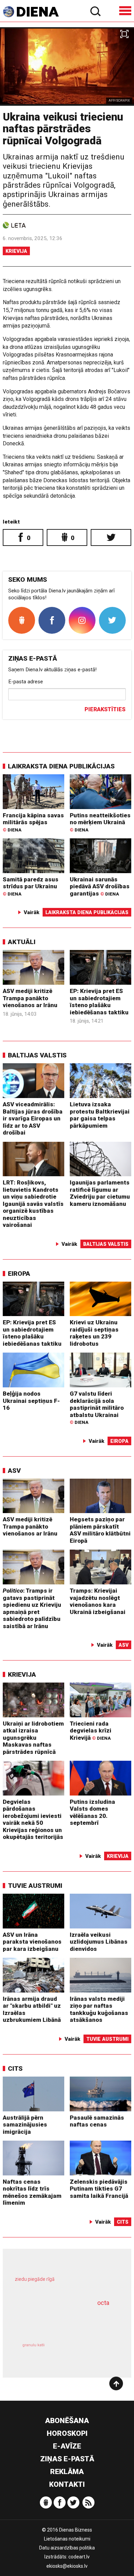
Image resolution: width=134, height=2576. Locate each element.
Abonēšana (67, 2421)
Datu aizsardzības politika (67, 2548)
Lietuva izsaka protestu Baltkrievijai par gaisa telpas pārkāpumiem (100, 1115)
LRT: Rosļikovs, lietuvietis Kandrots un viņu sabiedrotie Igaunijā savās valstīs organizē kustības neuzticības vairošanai (33, 1204)
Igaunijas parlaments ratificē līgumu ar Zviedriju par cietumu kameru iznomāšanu (100, 1193)
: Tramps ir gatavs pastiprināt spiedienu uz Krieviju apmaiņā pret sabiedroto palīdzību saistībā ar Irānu (32, 1608)
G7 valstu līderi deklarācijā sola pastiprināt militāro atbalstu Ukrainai (97, 1408)
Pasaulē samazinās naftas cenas (97, 2121)
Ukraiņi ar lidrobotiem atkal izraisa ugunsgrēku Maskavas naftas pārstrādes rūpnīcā (33, 1738)
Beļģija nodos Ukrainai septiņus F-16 (31, 1401)
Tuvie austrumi (35, 1886)
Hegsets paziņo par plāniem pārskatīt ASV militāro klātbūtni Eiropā (100, 1530)
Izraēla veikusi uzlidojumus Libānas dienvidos (99, 1942)
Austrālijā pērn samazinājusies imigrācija (25, 2125)
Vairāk (32, 912)
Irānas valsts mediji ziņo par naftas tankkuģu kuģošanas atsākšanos (99, 2009)
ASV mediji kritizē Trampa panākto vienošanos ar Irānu (30, 998)
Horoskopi (67, 2433)
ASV (14, 1471)
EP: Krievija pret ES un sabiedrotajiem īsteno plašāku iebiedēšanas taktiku (99, 1002)
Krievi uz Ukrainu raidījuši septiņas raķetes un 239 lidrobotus (94, 1333)
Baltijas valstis (37, 1055)
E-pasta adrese (26, 682)
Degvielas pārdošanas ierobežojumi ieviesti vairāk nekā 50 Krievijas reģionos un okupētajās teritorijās (33, 1819)
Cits (15, 2068)
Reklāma (67, 2472)
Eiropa (19, 1274)
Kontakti (67, 2484)
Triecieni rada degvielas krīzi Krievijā (91, 1731)
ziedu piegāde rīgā (35, 2279)
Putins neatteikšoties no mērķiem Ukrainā (100, 822)
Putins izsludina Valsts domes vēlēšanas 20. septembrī (92, 1812)
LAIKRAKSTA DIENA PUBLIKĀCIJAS (61, 766)
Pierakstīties (105, 709)
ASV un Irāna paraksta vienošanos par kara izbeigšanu (32, 1942)
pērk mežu (64, 2284)
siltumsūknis (91, 2352)
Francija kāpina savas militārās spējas (33, 822)
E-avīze (67, 2446)
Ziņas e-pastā (67, 2459)
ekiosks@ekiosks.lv (67, 2566)
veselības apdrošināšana (58, 2321)
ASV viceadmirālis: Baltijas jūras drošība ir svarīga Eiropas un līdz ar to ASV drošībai (33, 1118)
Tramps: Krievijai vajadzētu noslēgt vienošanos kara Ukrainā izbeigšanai (98, 1601)
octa (103, 2303)
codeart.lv (79, 2557)
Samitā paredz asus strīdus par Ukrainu (31, 886)
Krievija (16, 251)
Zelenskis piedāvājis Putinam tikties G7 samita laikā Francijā (99, 2189)
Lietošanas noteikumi (67, 2539)
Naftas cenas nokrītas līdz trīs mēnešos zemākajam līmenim (32, 2192)
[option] (67, 66)
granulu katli (33, 2345)
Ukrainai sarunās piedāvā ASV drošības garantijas (100, 886)
